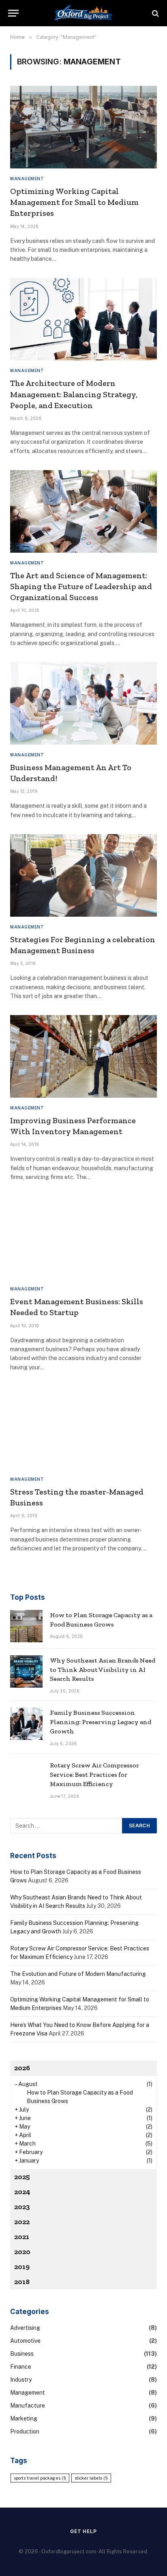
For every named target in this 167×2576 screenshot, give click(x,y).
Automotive (25, 2341)
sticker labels (91, 2478)
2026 (22, 2068)
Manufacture (28, 2406)
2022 (22, 2222)
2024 (22, 2192)
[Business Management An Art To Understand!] (83, 703)
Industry (21, 2380)
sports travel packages (40, 2478)
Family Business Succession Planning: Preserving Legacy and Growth (101, 1722)
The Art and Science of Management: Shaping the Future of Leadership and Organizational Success (81, 586)
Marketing (24, 2418)
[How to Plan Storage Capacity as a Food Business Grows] (26, 1626)
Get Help (83, 2531)
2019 (22, 2267)
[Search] (155, 13)
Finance (21, 2367)
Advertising (25, 2328)
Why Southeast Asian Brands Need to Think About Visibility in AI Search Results (103, 1670)
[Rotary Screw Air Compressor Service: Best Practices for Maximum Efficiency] (26, 1776)
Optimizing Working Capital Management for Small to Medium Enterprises (74, 202)
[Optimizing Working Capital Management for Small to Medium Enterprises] (83, 127)
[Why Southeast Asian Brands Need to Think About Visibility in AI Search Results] (26, 1671)
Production (25, 2431)
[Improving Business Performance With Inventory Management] (83, 1056)
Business (22, 2354)
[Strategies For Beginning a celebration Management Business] (83, 875)
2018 (22, 2282)
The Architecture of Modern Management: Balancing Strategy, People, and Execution (74, 394)
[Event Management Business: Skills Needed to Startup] (83, 1238)
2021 (22, 2237)
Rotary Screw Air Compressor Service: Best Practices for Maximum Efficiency (94, 1774)
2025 (22, 2177)
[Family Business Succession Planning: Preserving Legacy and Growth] (26, 1724)
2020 (22, 2252)
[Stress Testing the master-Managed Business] (83, 1428)
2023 (22, 2207)
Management (28, 2393)
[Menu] (13, 13)
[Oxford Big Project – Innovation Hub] (83, 13)
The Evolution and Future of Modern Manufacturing (78, 1974)
